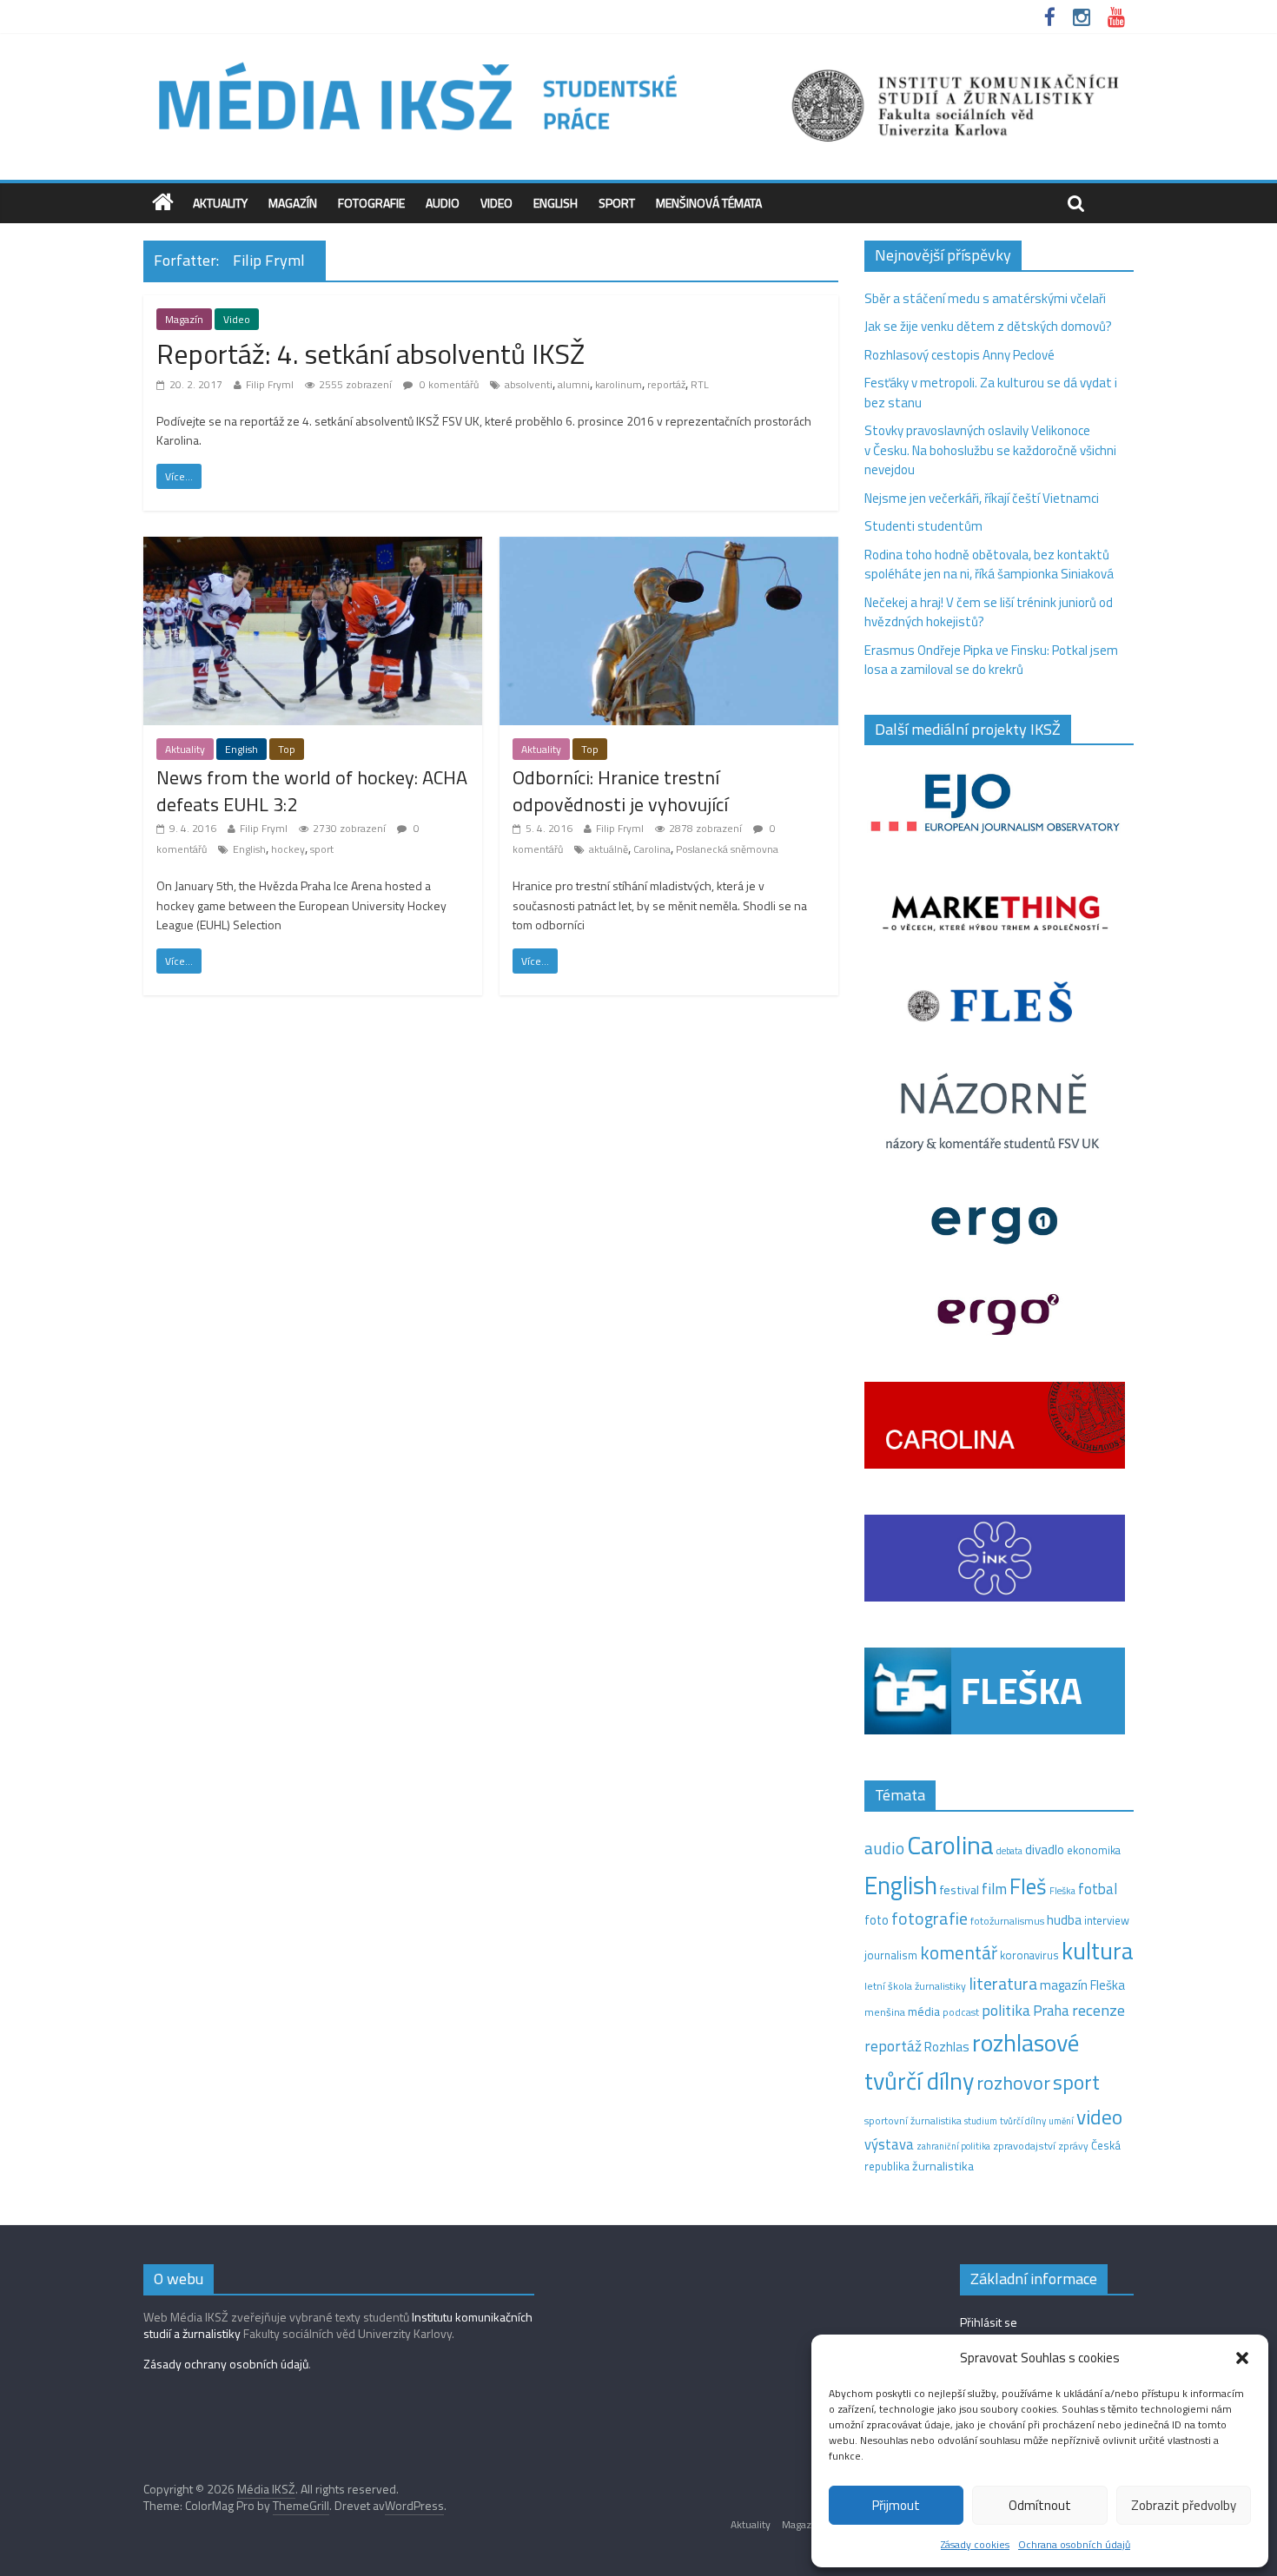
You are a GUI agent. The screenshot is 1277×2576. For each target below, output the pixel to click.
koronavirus (1029, 1955)
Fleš (1028, 1886)
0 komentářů (448, 384)
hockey (288, 849)
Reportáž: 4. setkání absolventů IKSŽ (371, 353)
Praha (1051, 2011)
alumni (574, 384)
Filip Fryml (270, 384)
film (994, 1889)
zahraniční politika (953, 2146)
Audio (443, 203)
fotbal (1098, 1889)
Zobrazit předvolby (1184, 2505)
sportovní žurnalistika (913, 2121)
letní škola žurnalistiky (915, 1986)
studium (981, 2121)
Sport (617, 203)
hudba (1064, 1919)
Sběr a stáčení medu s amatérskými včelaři (985, 298)
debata (1009, 1851)
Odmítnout (1040, 2505)
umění (1061, 2121)
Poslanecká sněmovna (727, 849)
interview (1107, 1920)
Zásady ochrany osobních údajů (226, 2364)
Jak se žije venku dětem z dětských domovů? (988, 326)
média (924, 2011)
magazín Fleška (1082, 1985)
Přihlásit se (989, 2322)
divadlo (1045, 1849)
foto (877, 1920)
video (1099, 2117)
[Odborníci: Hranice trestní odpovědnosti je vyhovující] (669, 547)
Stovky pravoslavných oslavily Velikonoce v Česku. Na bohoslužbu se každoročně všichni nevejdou (990, 450)
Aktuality (220, 203)
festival (959, 1890)
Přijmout (896, 2505)
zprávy (1073, 2146)
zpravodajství (1024, 2146)
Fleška (1062, 1890)
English (556, 203)
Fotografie (371, 203)
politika (1006, 2010)
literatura (1003, 1984)
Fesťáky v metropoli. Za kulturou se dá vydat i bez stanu (991, 393)
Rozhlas (947, 2047)
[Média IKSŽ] (638, 60)
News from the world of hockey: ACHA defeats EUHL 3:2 (312, 791)
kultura (1098, 1951)
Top (287, 749)
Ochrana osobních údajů (1074, 2544)
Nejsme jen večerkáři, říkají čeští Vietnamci (982, 498)
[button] (1242, 2358)
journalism (891, 1955)
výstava (889, 2144)
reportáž (666, 384)
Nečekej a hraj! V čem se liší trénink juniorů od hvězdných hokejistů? (989, 612)
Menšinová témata (709, 203)
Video (496, 203)
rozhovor (1013, 2083)
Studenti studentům (923, 526)
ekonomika (1094, 1850)
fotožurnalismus (1007, 1921)
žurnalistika (943, 2166)
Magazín (293, 203)
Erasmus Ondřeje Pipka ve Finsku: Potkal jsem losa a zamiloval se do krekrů (991, 660)
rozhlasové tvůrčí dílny (972, 2062)
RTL (700, 384)
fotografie (930, 1918)
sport (322, 849)
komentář (959, 1952)
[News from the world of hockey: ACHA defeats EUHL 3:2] (313, 547)
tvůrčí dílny (1023, 2120)
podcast (961, 2012)
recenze (1098, 2010)
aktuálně (609, 849)
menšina (885, 2012)
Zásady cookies (975, 2544)
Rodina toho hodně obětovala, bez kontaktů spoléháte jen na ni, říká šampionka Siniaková (989, 565)
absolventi (529, 384)
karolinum (619, 384)
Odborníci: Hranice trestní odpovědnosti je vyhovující (620, 791)
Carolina (652, 849)
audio (884, 1848)
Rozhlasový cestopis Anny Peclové (959, 355)
